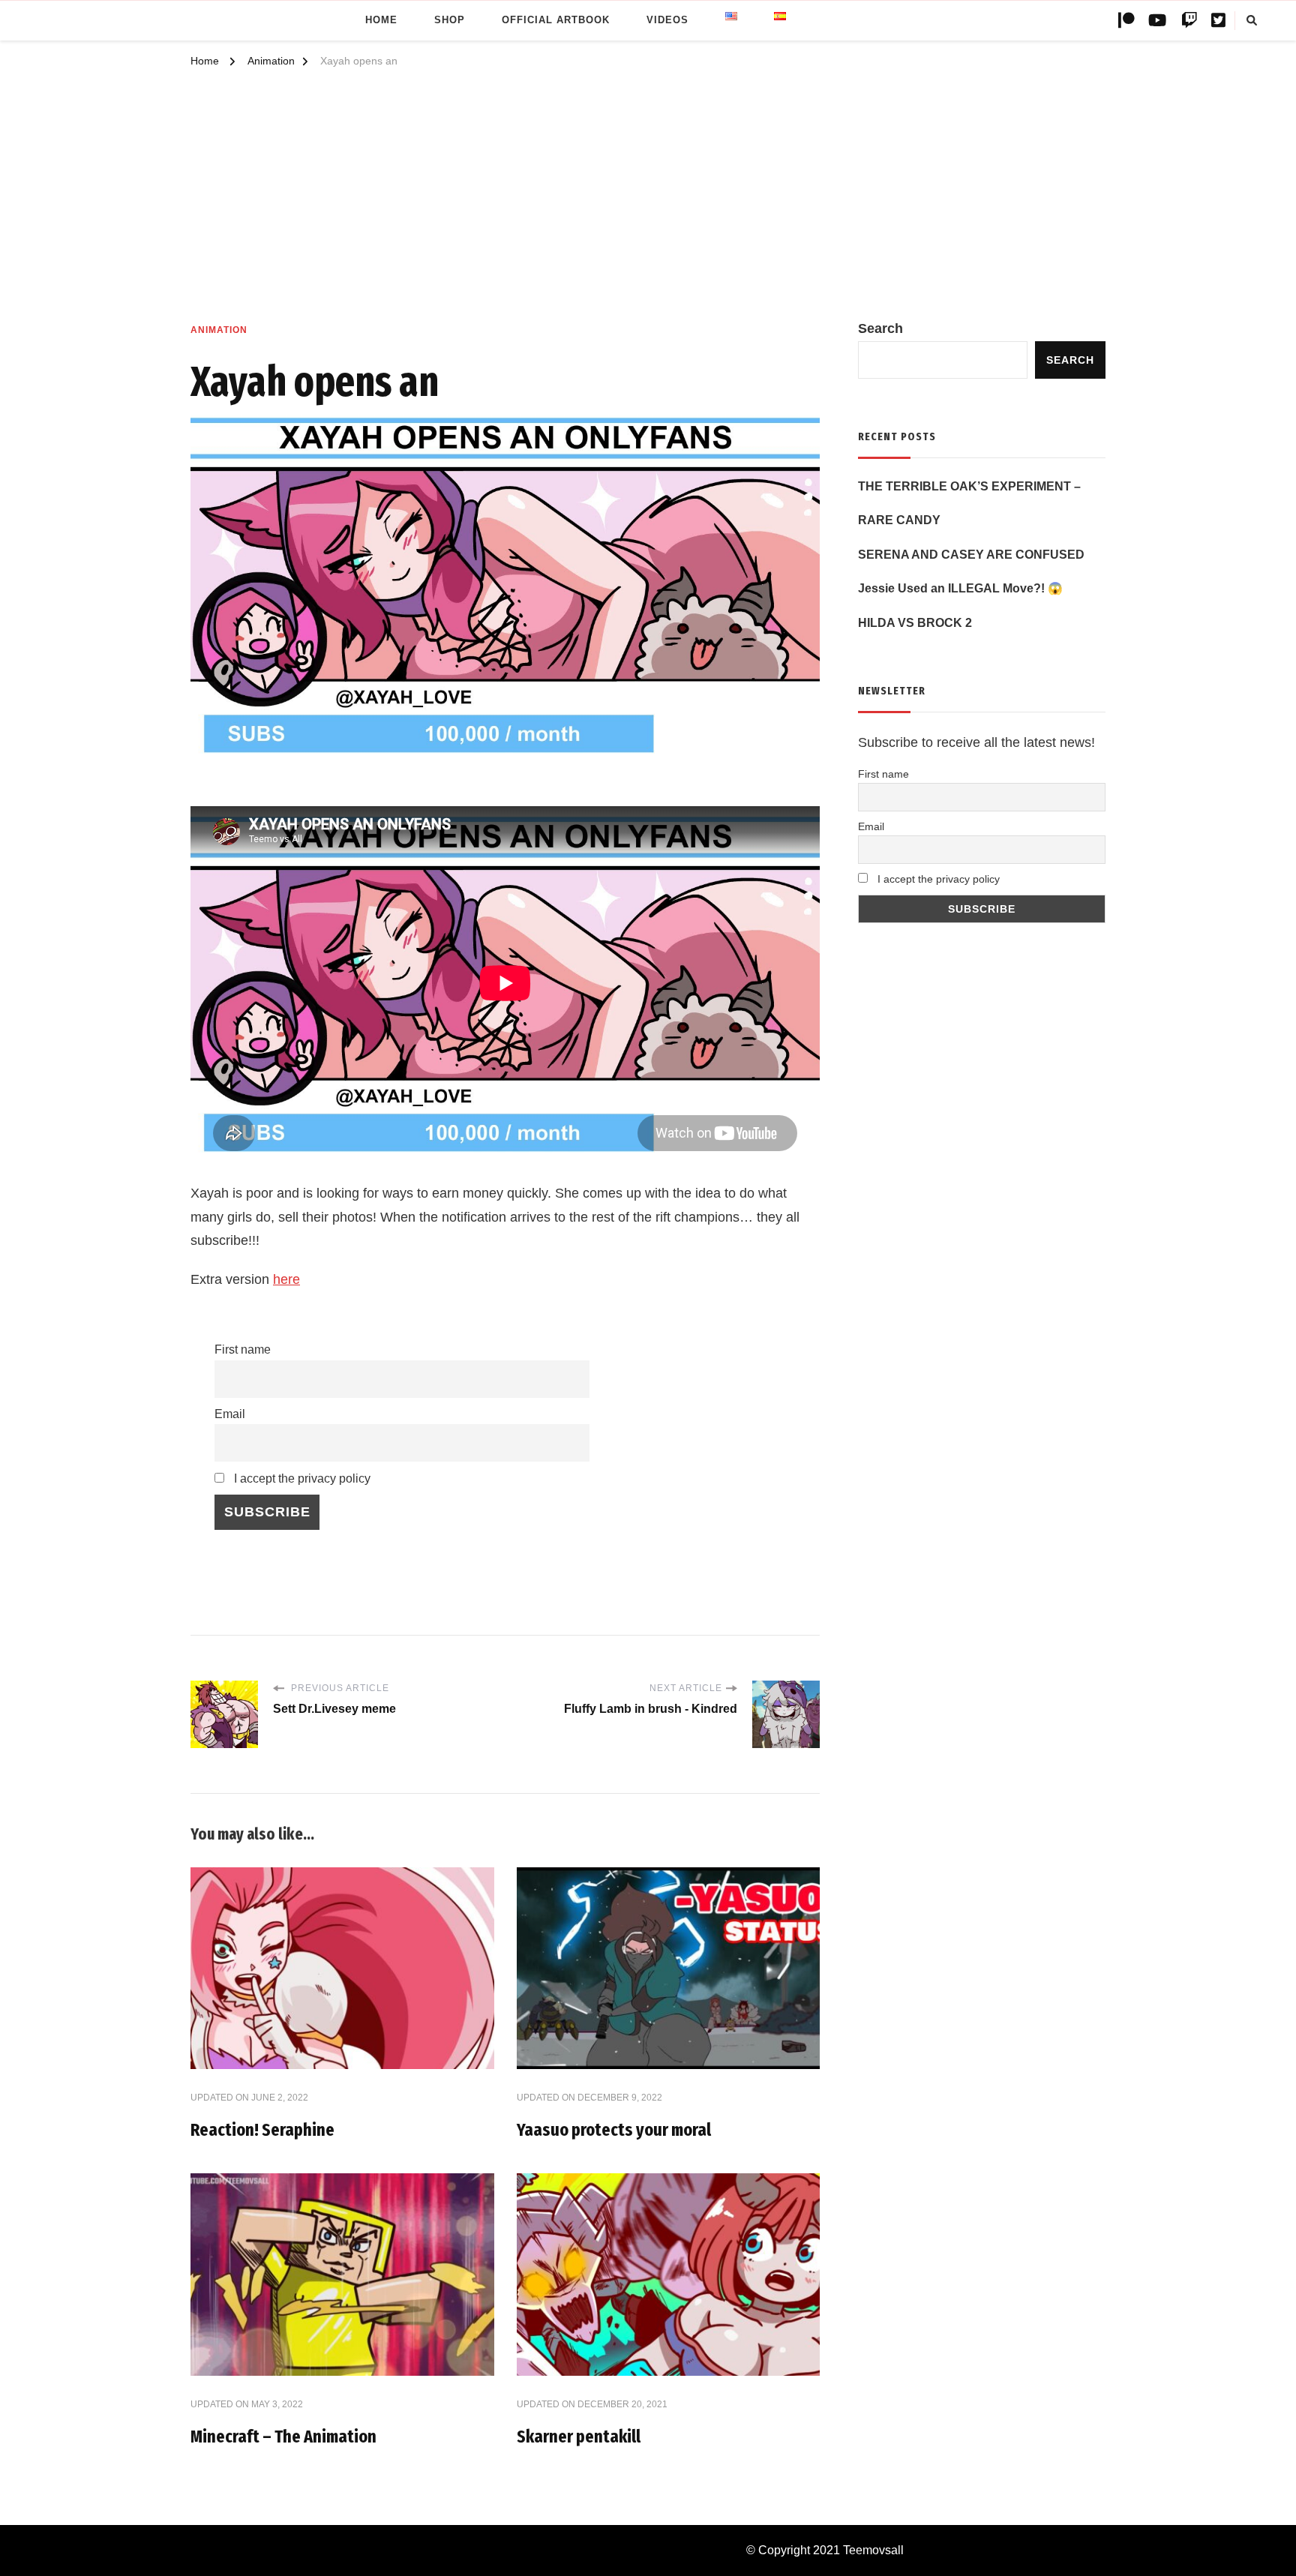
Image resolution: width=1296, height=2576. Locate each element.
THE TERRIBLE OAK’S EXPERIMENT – (969, 486)
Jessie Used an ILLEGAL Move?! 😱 (960, 588)
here (286, 1279)
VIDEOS (667, 20)
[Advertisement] (648, 205)
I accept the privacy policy (301, 1478)
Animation (219, 330)
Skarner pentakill (579, 2437)
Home (381, 20)
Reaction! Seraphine (262, 2130)
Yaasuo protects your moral (614, 2130)
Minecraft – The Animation (283, 2437)
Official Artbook (556, 20)
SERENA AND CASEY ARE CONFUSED (971, 555)
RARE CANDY (899, 520)
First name (243, 1349)
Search (880, 328)
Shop (450, 20)
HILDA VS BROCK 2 (915, 623)
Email (230, 1414)
